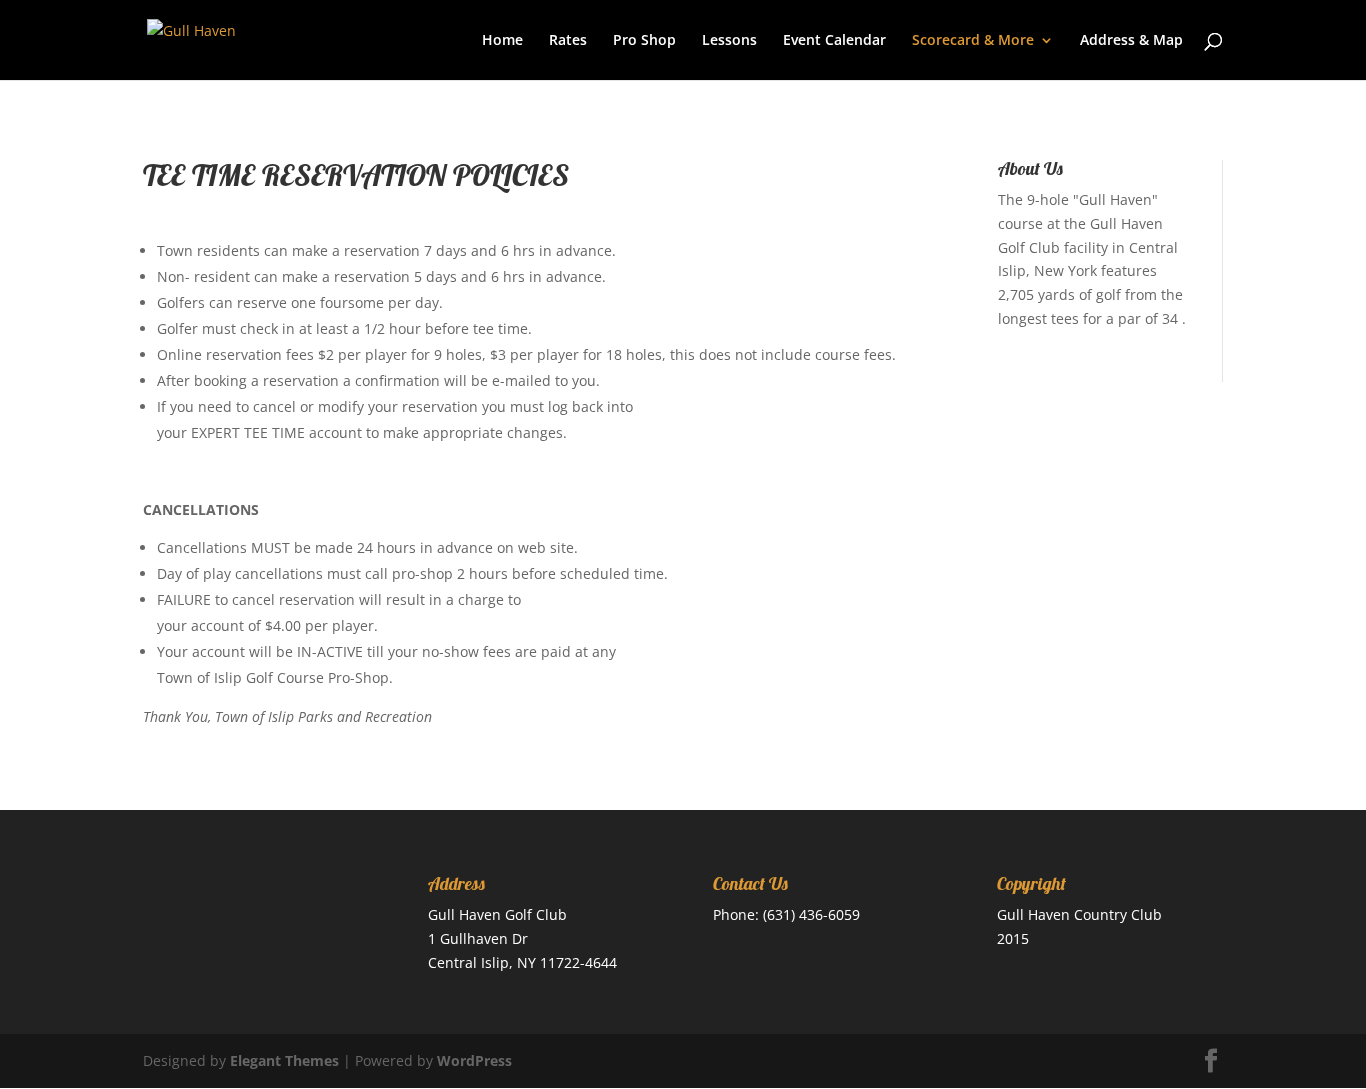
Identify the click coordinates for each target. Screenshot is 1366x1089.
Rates (568, 41)
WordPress (474, 1060)
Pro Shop (644, 41)
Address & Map (1131, 41)
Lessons (729, 41)
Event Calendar (834, 41)
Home (502, 41)
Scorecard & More (973, 41)
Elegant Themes (284, 1060)
